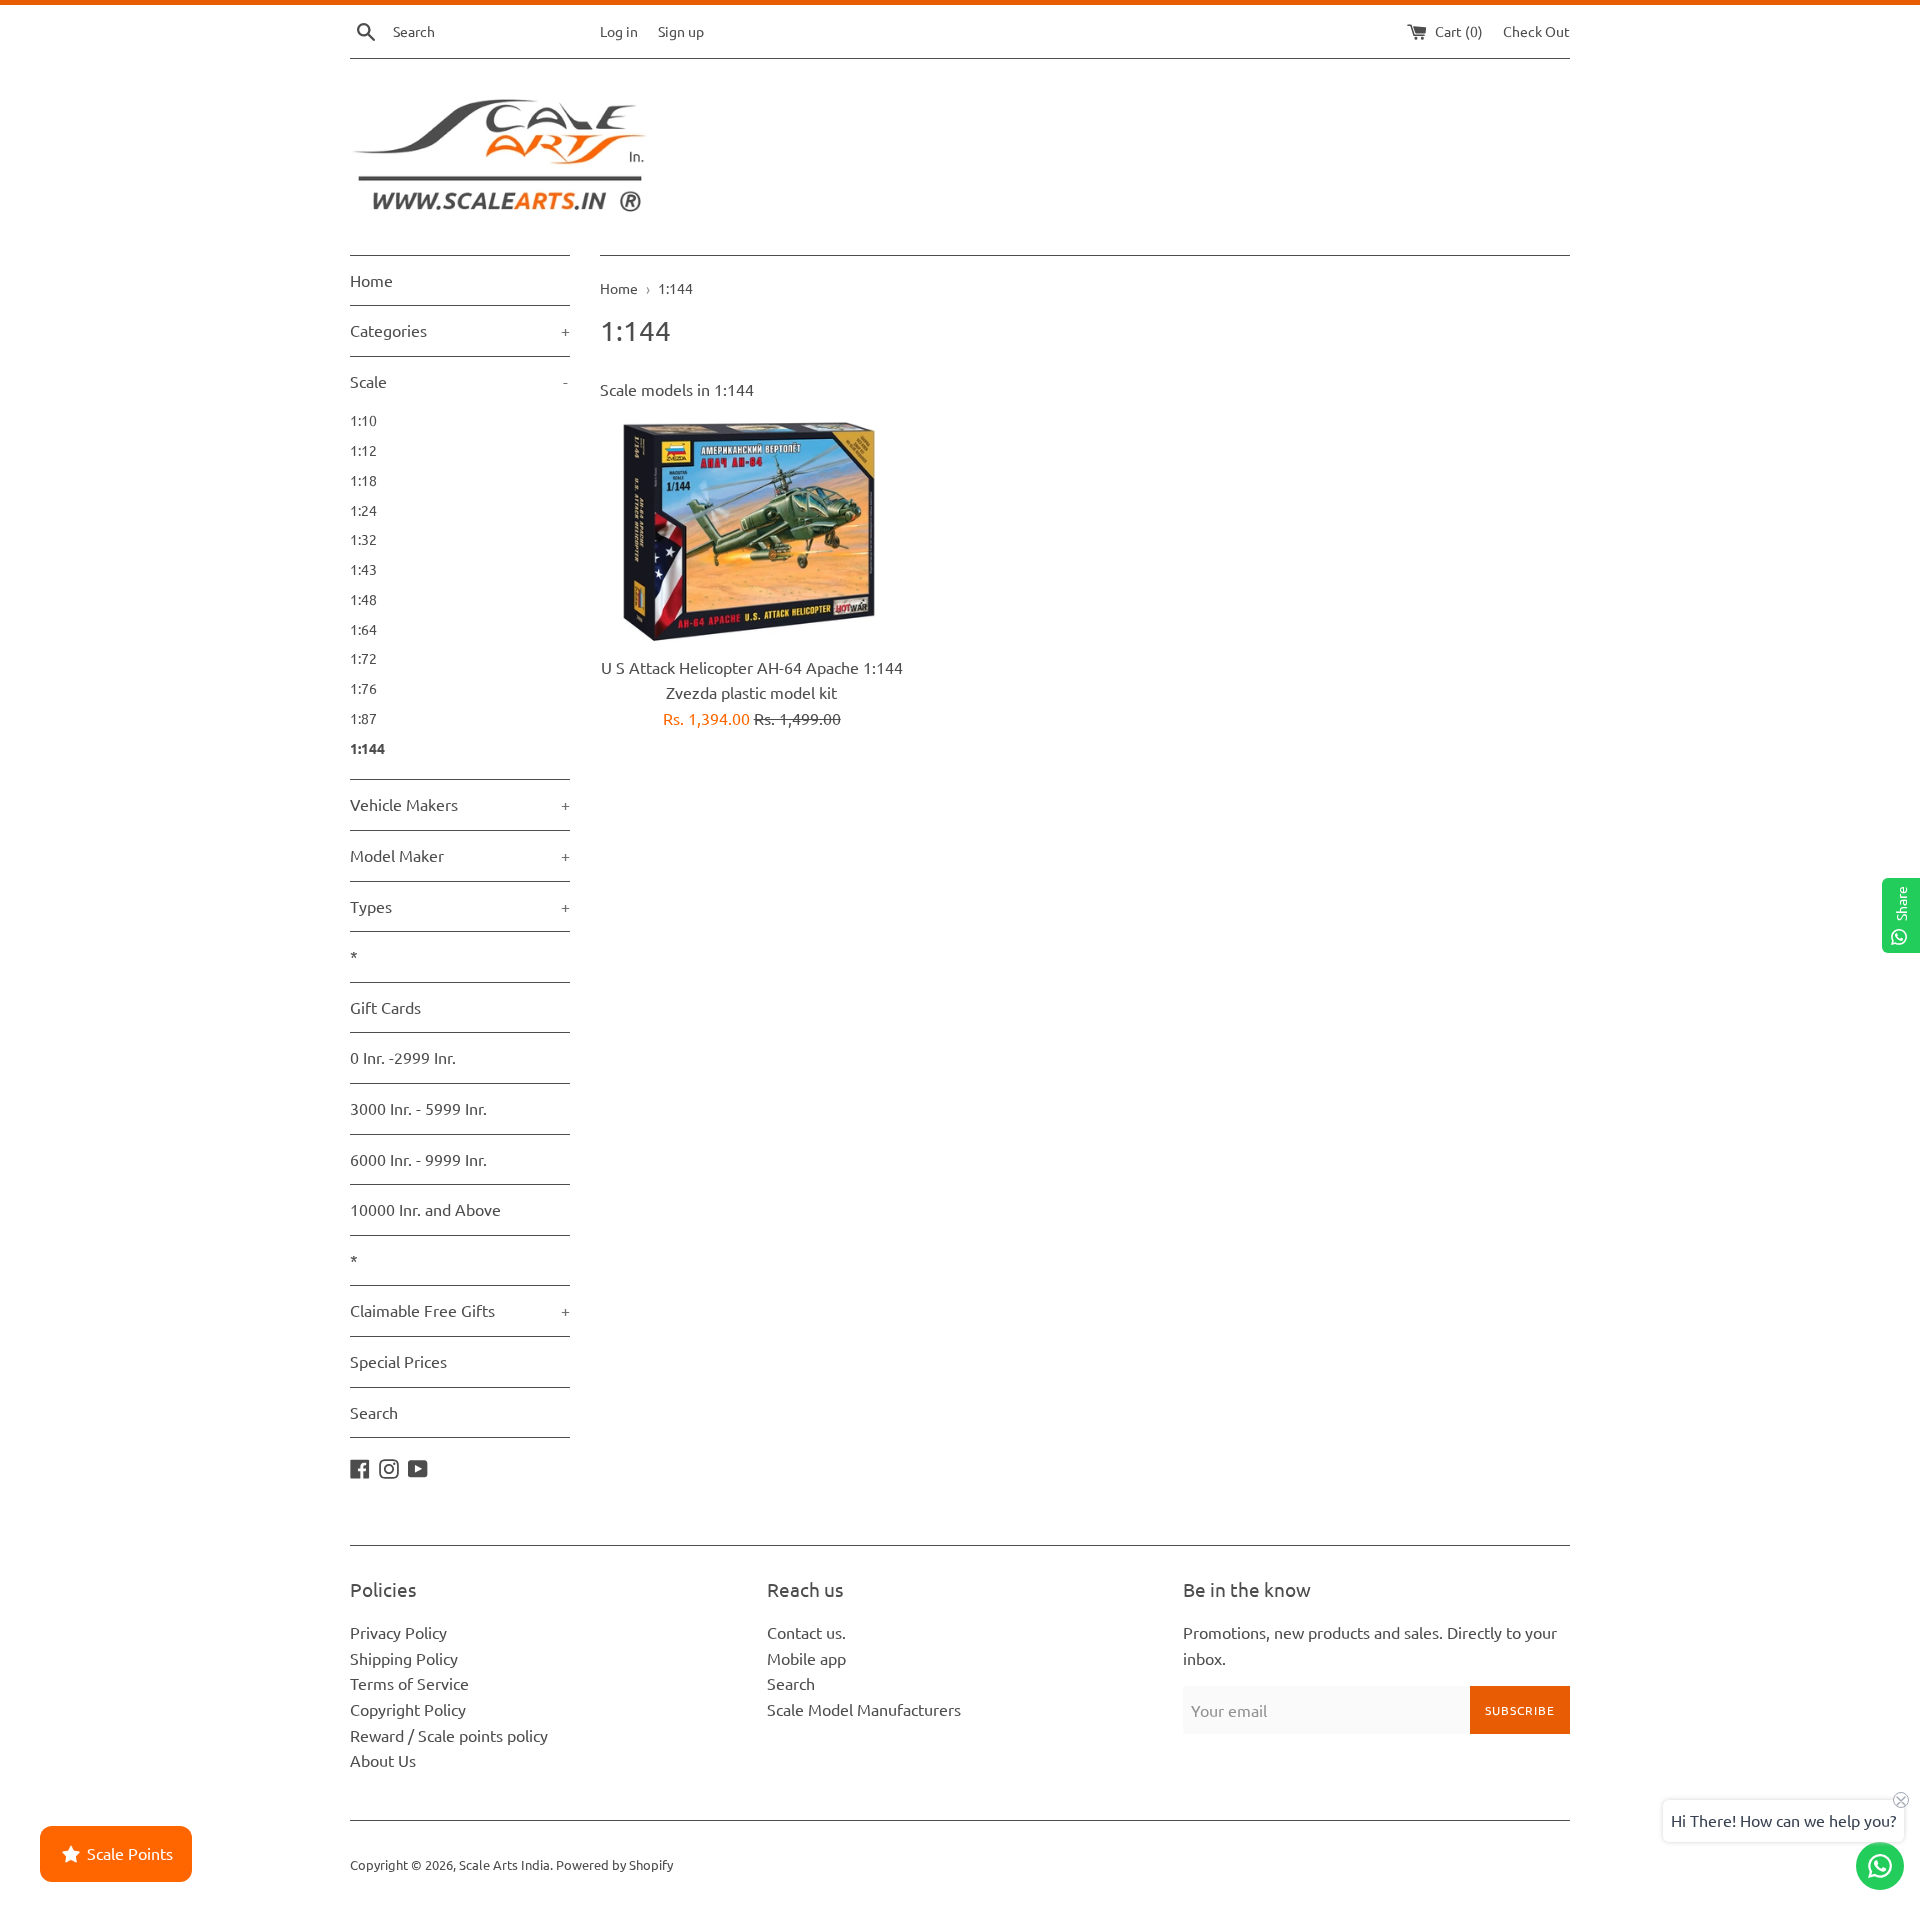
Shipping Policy (404, 1658)
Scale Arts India (504, 1864)
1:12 (363, 450)
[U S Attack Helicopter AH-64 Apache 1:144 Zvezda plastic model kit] (751, 530)
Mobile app (806, 1658)
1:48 (363, 599)
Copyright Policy (408, 1709)
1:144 (367, 748)
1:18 (363, 480)
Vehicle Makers (460, 804)
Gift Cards (385, 1007)
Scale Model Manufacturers (864, 1709)
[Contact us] (1880, 1866)
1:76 (363, 688)
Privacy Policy (398, 1632)
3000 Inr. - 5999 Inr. (418, 1108)
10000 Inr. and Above (425, 1209)
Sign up (681, 31)
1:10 (363, 420)
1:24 (363, 510)
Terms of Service (409, 1683)
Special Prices (398, 1361)
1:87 (363, 718)
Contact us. (806, 1632)
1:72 (363, 658)
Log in (619, 31)
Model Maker (460, 855)
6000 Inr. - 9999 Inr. (418, 1159)
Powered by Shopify (614, 1864)
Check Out (1536, 31)
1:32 (363, 539)
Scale (459, 381)
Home (371, 280)
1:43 (363, 569)
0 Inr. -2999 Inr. (403, 1057)
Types (460, 906)
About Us (383, 1760)
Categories (460, 330)
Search (374, 1412)
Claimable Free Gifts (460, 1310)
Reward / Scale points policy (449, 1735)
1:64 (363, 629)
